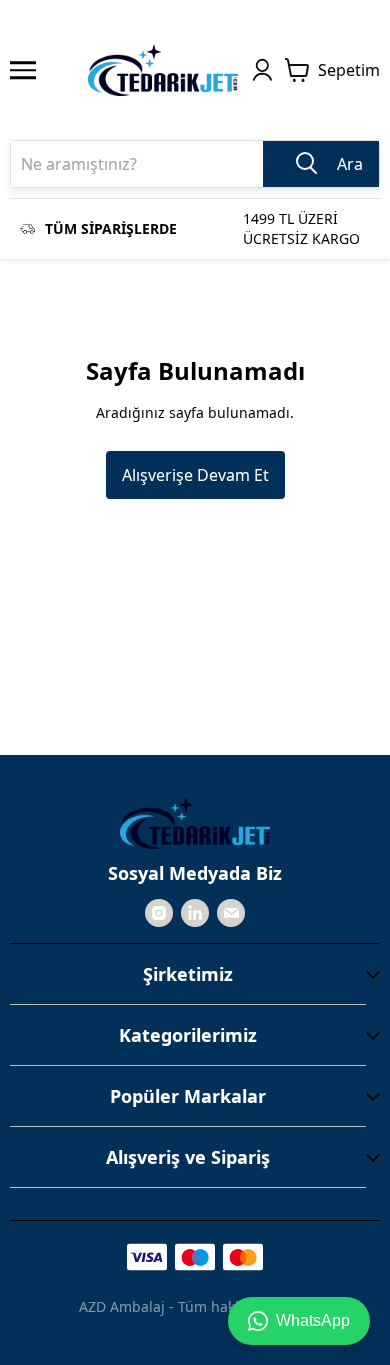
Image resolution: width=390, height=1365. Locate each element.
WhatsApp (313, 1320)
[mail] (231, 913)
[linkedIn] (195, 913)
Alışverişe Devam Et (195, 475)
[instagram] (159, 913)
